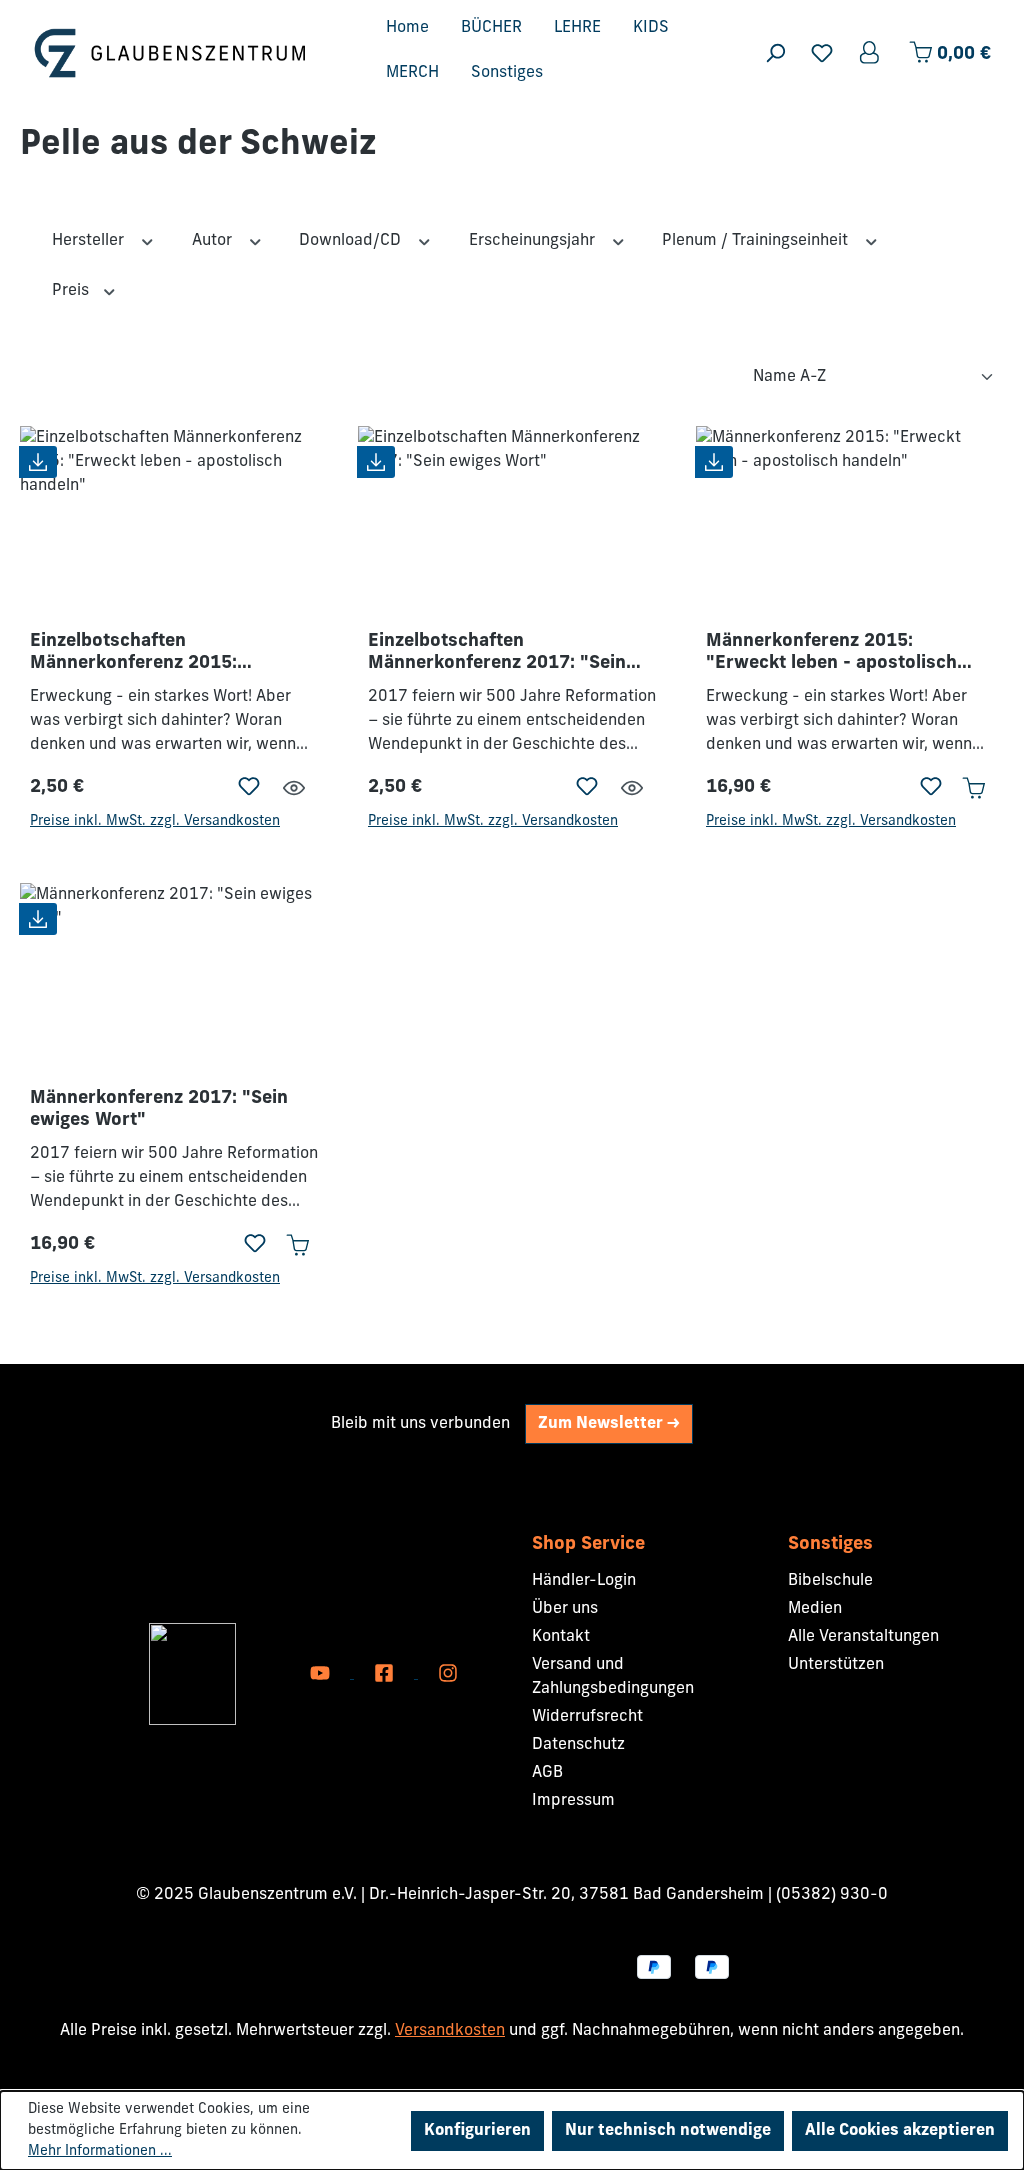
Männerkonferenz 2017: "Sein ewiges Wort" (159, 1110)
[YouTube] (322, 1674)
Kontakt (561, 1637)
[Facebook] (386, 1674)
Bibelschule (830, 1581)
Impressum (573, 1801)
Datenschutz (578, 1745)
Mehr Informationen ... (100, 2151)
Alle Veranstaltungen (863, 1637)
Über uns (565, 1609)
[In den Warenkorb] (973, 788)
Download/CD (352, 241)
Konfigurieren (477, 2131)
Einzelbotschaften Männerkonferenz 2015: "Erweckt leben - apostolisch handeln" (155, 654)
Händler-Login (584, 1581)
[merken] (249, 788)
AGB (547, 1773)
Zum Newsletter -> (609, 1424)
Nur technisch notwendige (668, 2131)
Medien (815, 1609)
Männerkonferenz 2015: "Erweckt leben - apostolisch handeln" (831, 654)
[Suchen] (775, 53)
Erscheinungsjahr (534, 241)
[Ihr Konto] (871, 53)
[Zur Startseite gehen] (170, 52)
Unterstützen (836, 1665)
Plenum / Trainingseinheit (757, 241)
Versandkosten (450, 2031)
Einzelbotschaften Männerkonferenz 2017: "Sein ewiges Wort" (497, 654)
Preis (72, 291)
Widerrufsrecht (587, 1717)
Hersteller (90, 241)
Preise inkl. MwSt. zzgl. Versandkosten (155, 821)
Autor (214, 241)
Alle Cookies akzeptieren (900, 2131)
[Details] (294, 788)
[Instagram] (448, 1674)
